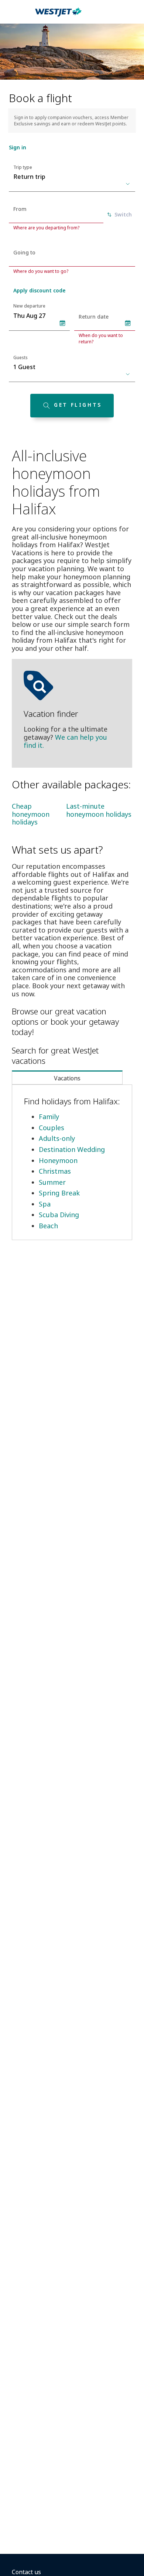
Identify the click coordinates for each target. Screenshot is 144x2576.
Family (49, 1117)
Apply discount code (39, 290)
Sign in (18, 147)
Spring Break (59, 1193)
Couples (52, 1128)
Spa (45, 1204)
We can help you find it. (65, 741)
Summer (52, 1182)
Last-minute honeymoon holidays (99, 810)
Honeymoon (58, 1160)
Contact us (26, 2572)
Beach (48, 1226)
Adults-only (57, 1138)
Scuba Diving (59, 1215)
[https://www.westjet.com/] (58, 16)
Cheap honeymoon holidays (31, 814)
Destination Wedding (72, 1149)
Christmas (55, 1171)
